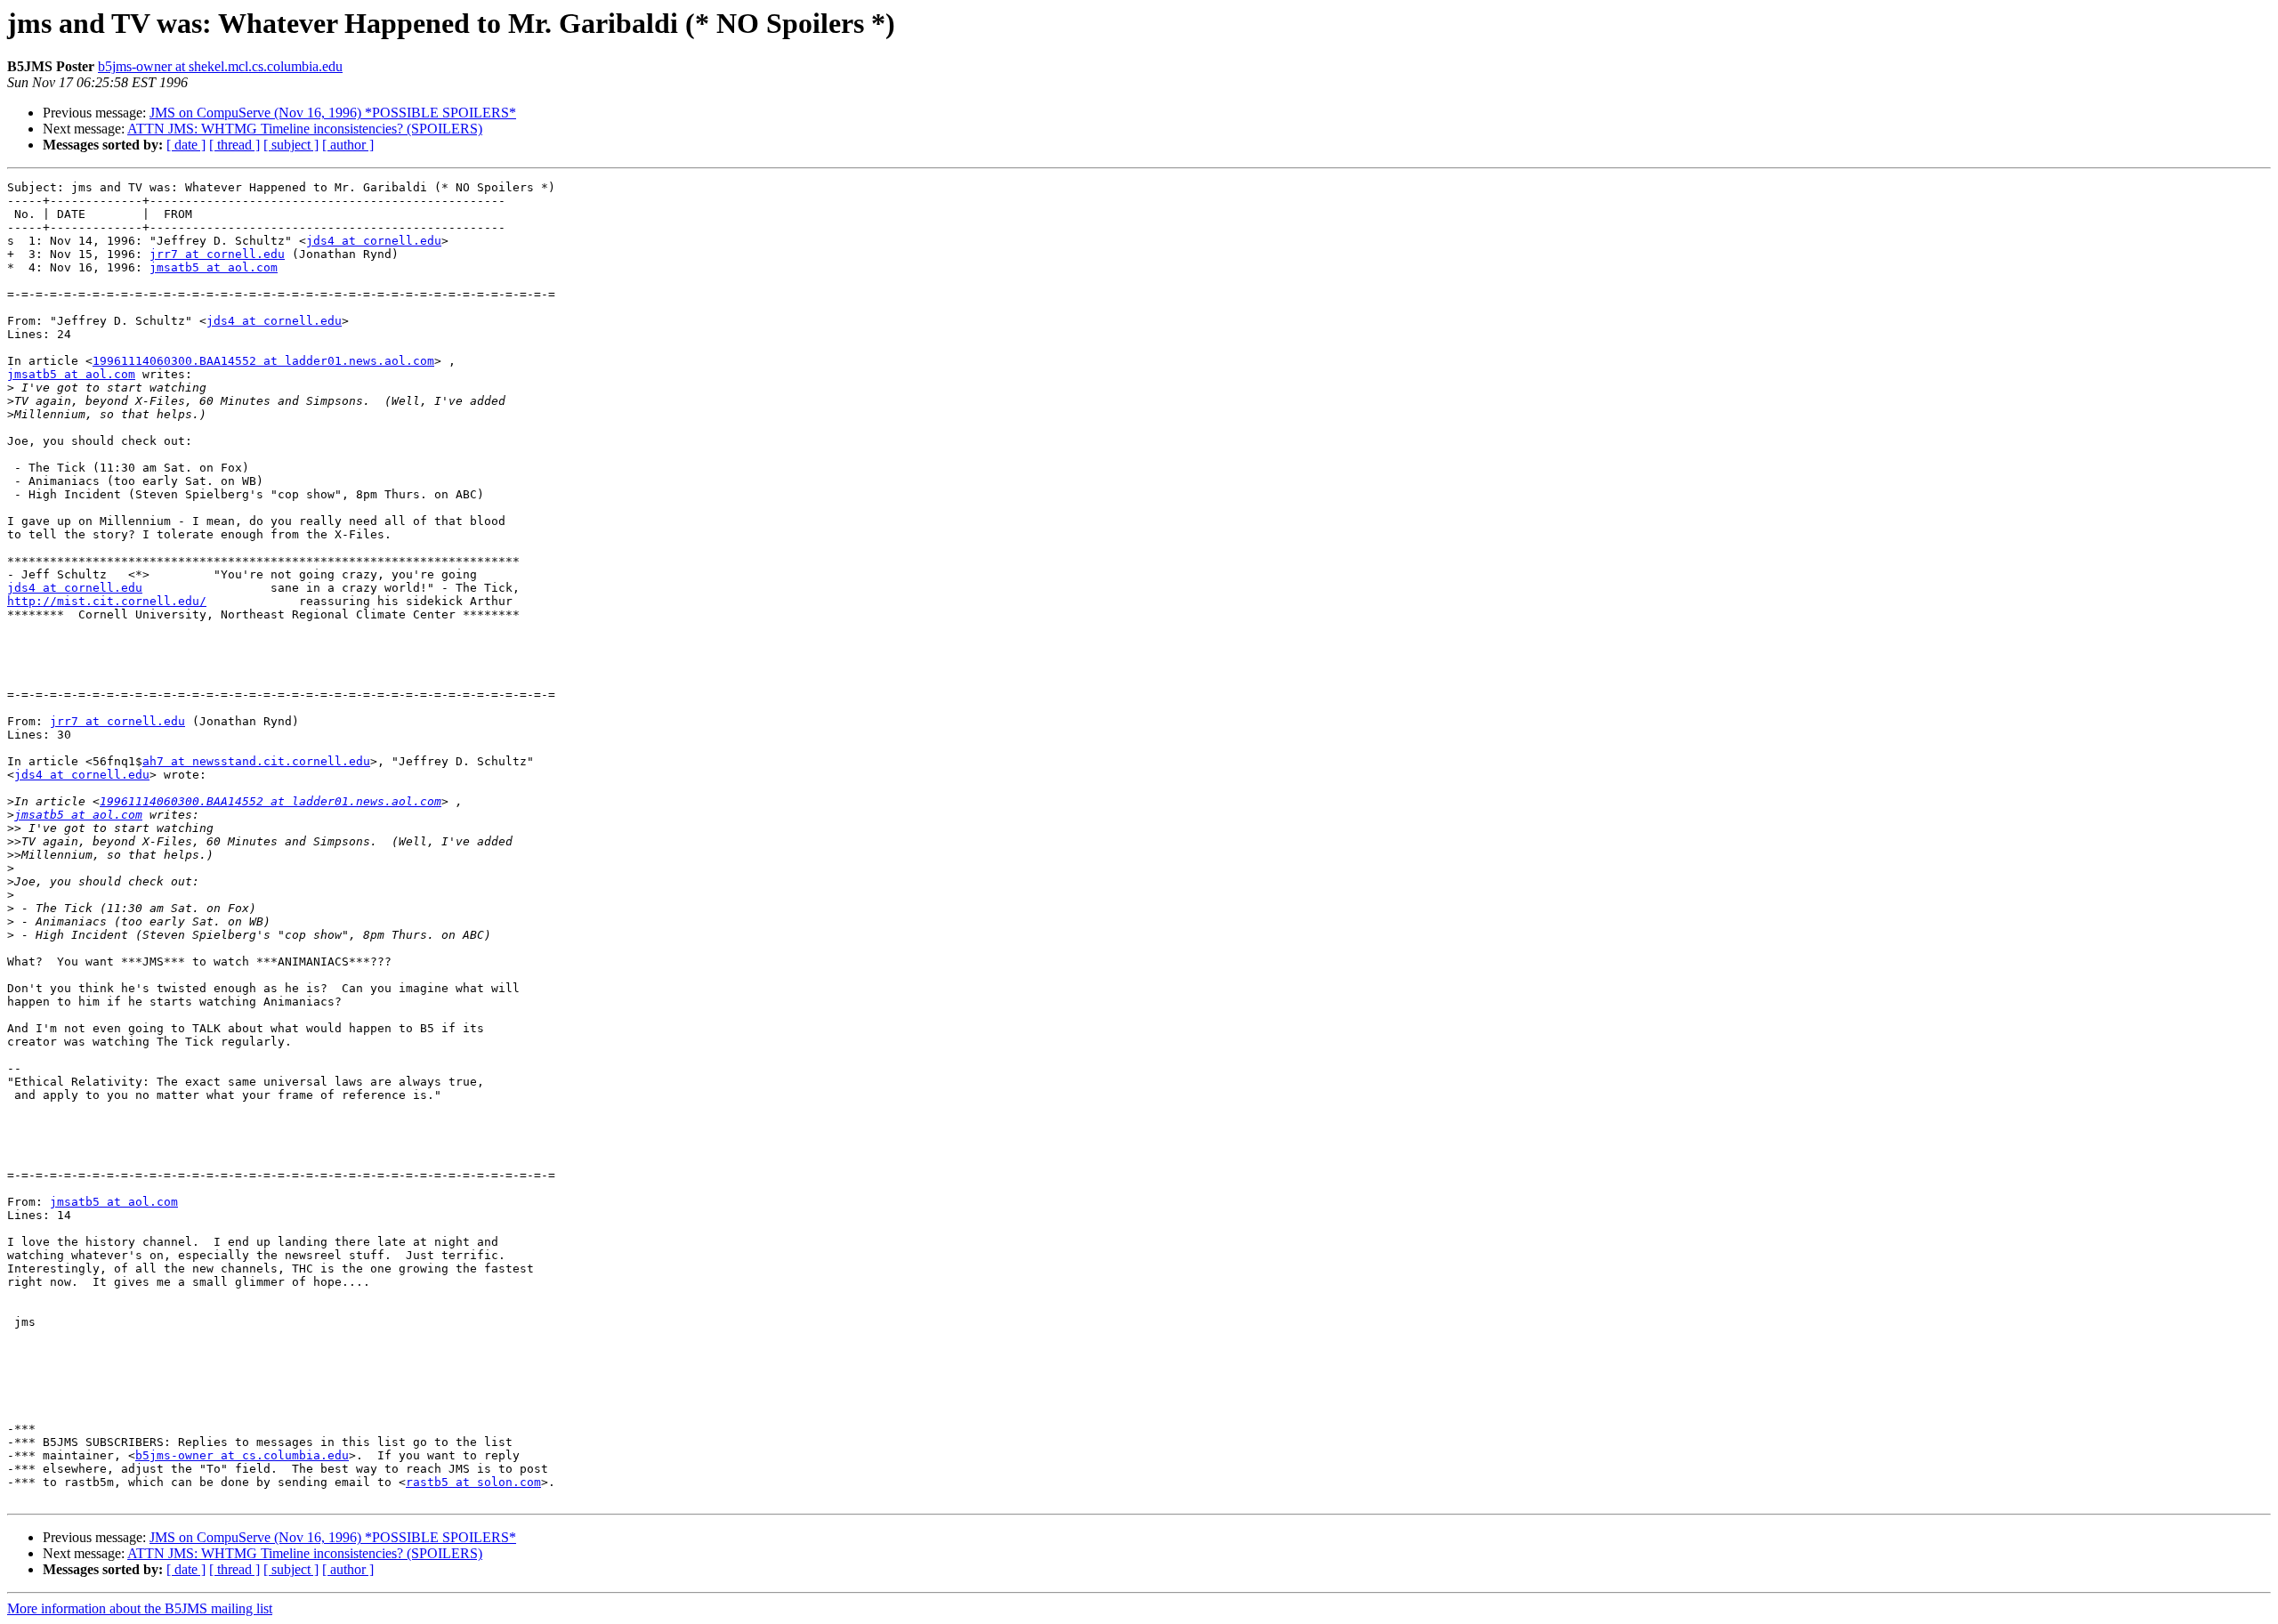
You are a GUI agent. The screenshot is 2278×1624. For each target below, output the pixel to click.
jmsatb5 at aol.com (214, 267)
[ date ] (186, 145)
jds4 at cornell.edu (374, 241)
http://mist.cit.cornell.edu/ (107, 601)
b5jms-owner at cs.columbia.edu (242, 1455)
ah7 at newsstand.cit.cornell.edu (256, 761)
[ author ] (348, 145)
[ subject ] (291, 145)
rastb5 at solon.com (473, 1482)
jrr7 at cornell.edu (217, 254)
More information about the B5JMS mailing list (140, 1608)
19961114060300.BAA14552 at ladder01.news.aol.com (263, 361)
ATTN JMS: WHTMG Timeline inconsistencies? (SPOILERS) (305, 129)
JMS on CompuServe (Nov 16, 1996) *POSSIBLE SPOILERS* (333, 113)
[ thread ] (234, 145)
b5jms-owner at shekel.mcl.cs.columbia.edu (220, 66)
